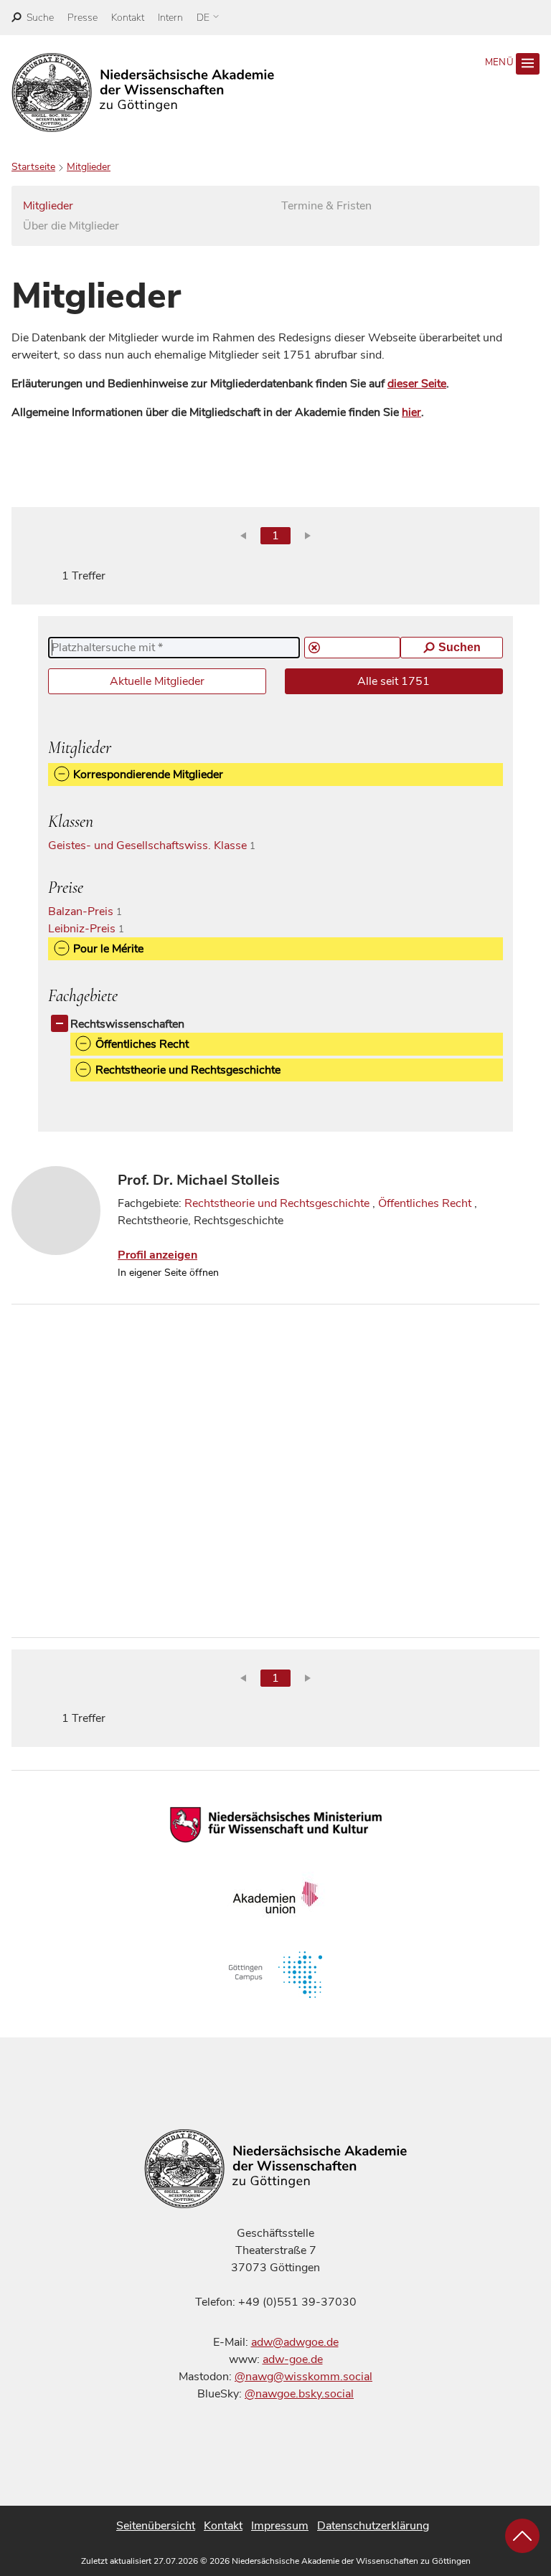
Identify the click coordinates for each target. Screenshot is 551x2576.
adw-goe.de (293, 2359)
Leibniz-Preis (92, 929)
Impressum (280, 2526)
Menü (501, 62)
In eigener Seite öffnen (168, 1273)
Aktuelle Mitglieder (157, 681)
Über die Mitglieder (71, 226)
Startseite (33, 167)
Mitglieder (89, 167)
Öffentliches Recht (425, 1203)
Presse (83, 18)
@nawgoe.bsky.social (299, 2394)
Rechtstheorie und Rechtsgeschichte (277, 1203)
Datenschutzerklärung (373, 2526)
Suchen (460, 647)
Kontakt (128, 18)
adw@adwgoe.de (295, 2342)
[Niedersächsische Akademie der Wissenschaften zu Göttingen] (143, 93)
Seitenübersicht (156, 2526)
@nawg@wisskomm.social (303, 2377)
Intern (170, 18)
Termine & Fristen (326, 206)
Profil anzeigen (157, 1255)
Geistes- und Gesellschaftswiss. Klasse (157, 846)
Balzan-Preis (91, 911)
